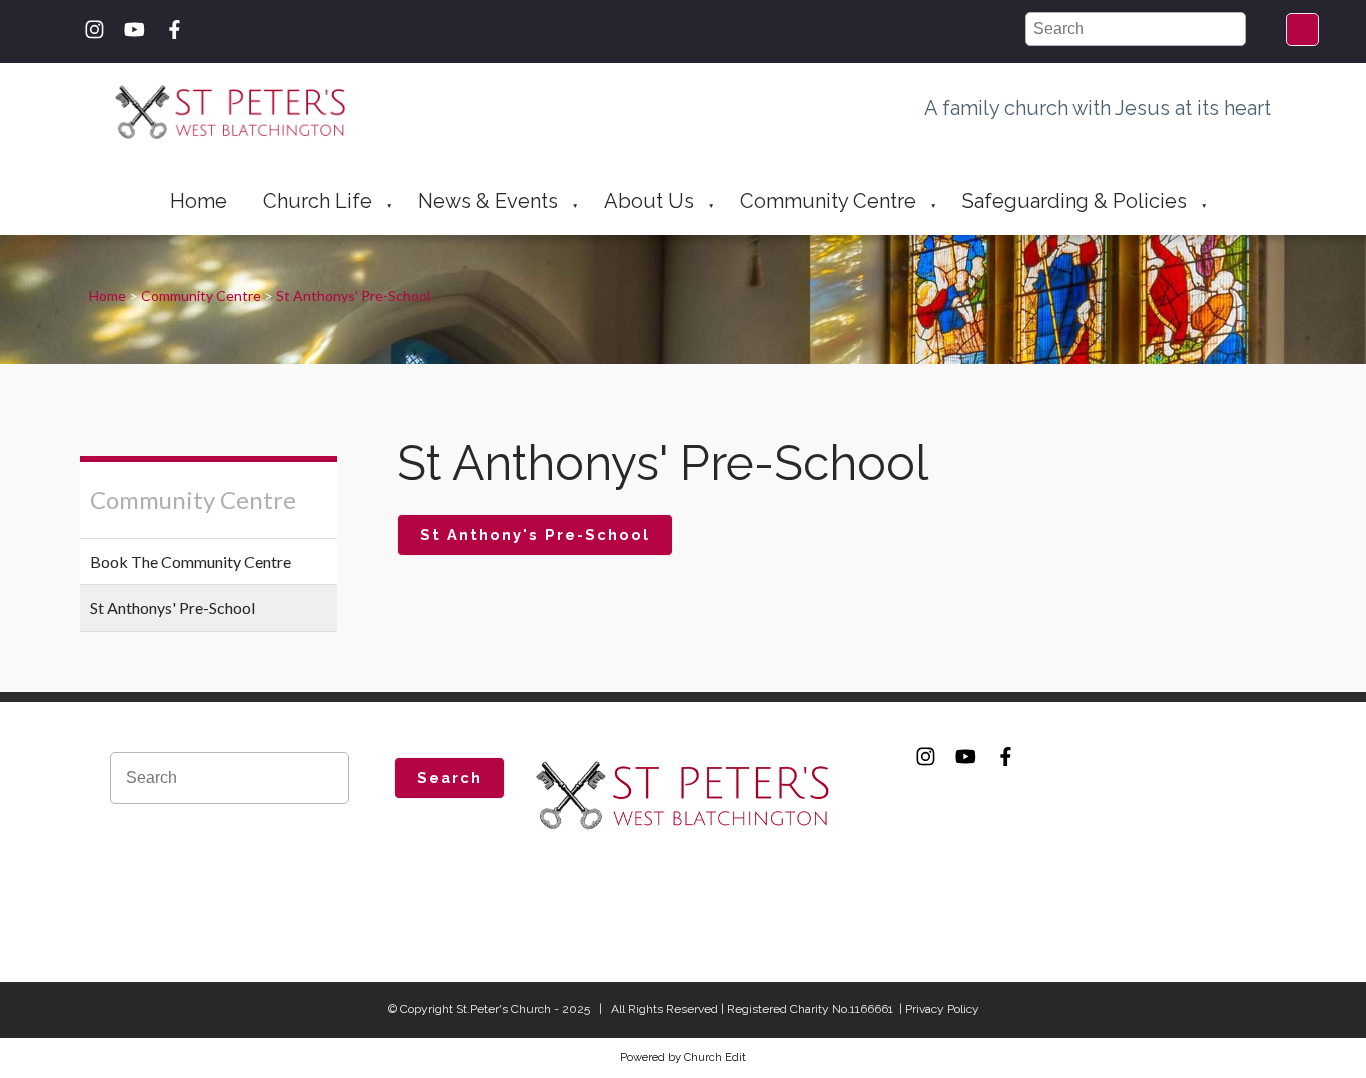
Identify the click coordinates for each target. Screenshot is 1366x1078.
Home (198, 201)
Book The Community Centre (190, 561)
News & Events (488, 201)
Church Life (317, 201)
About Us (649, 201)
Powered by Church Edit (683, 1057)
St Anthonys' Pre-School (353, 295)
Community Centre (828, 201)
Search (449, 777)
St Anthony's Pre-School (534, 534)
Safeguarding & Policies (1074, 201)
